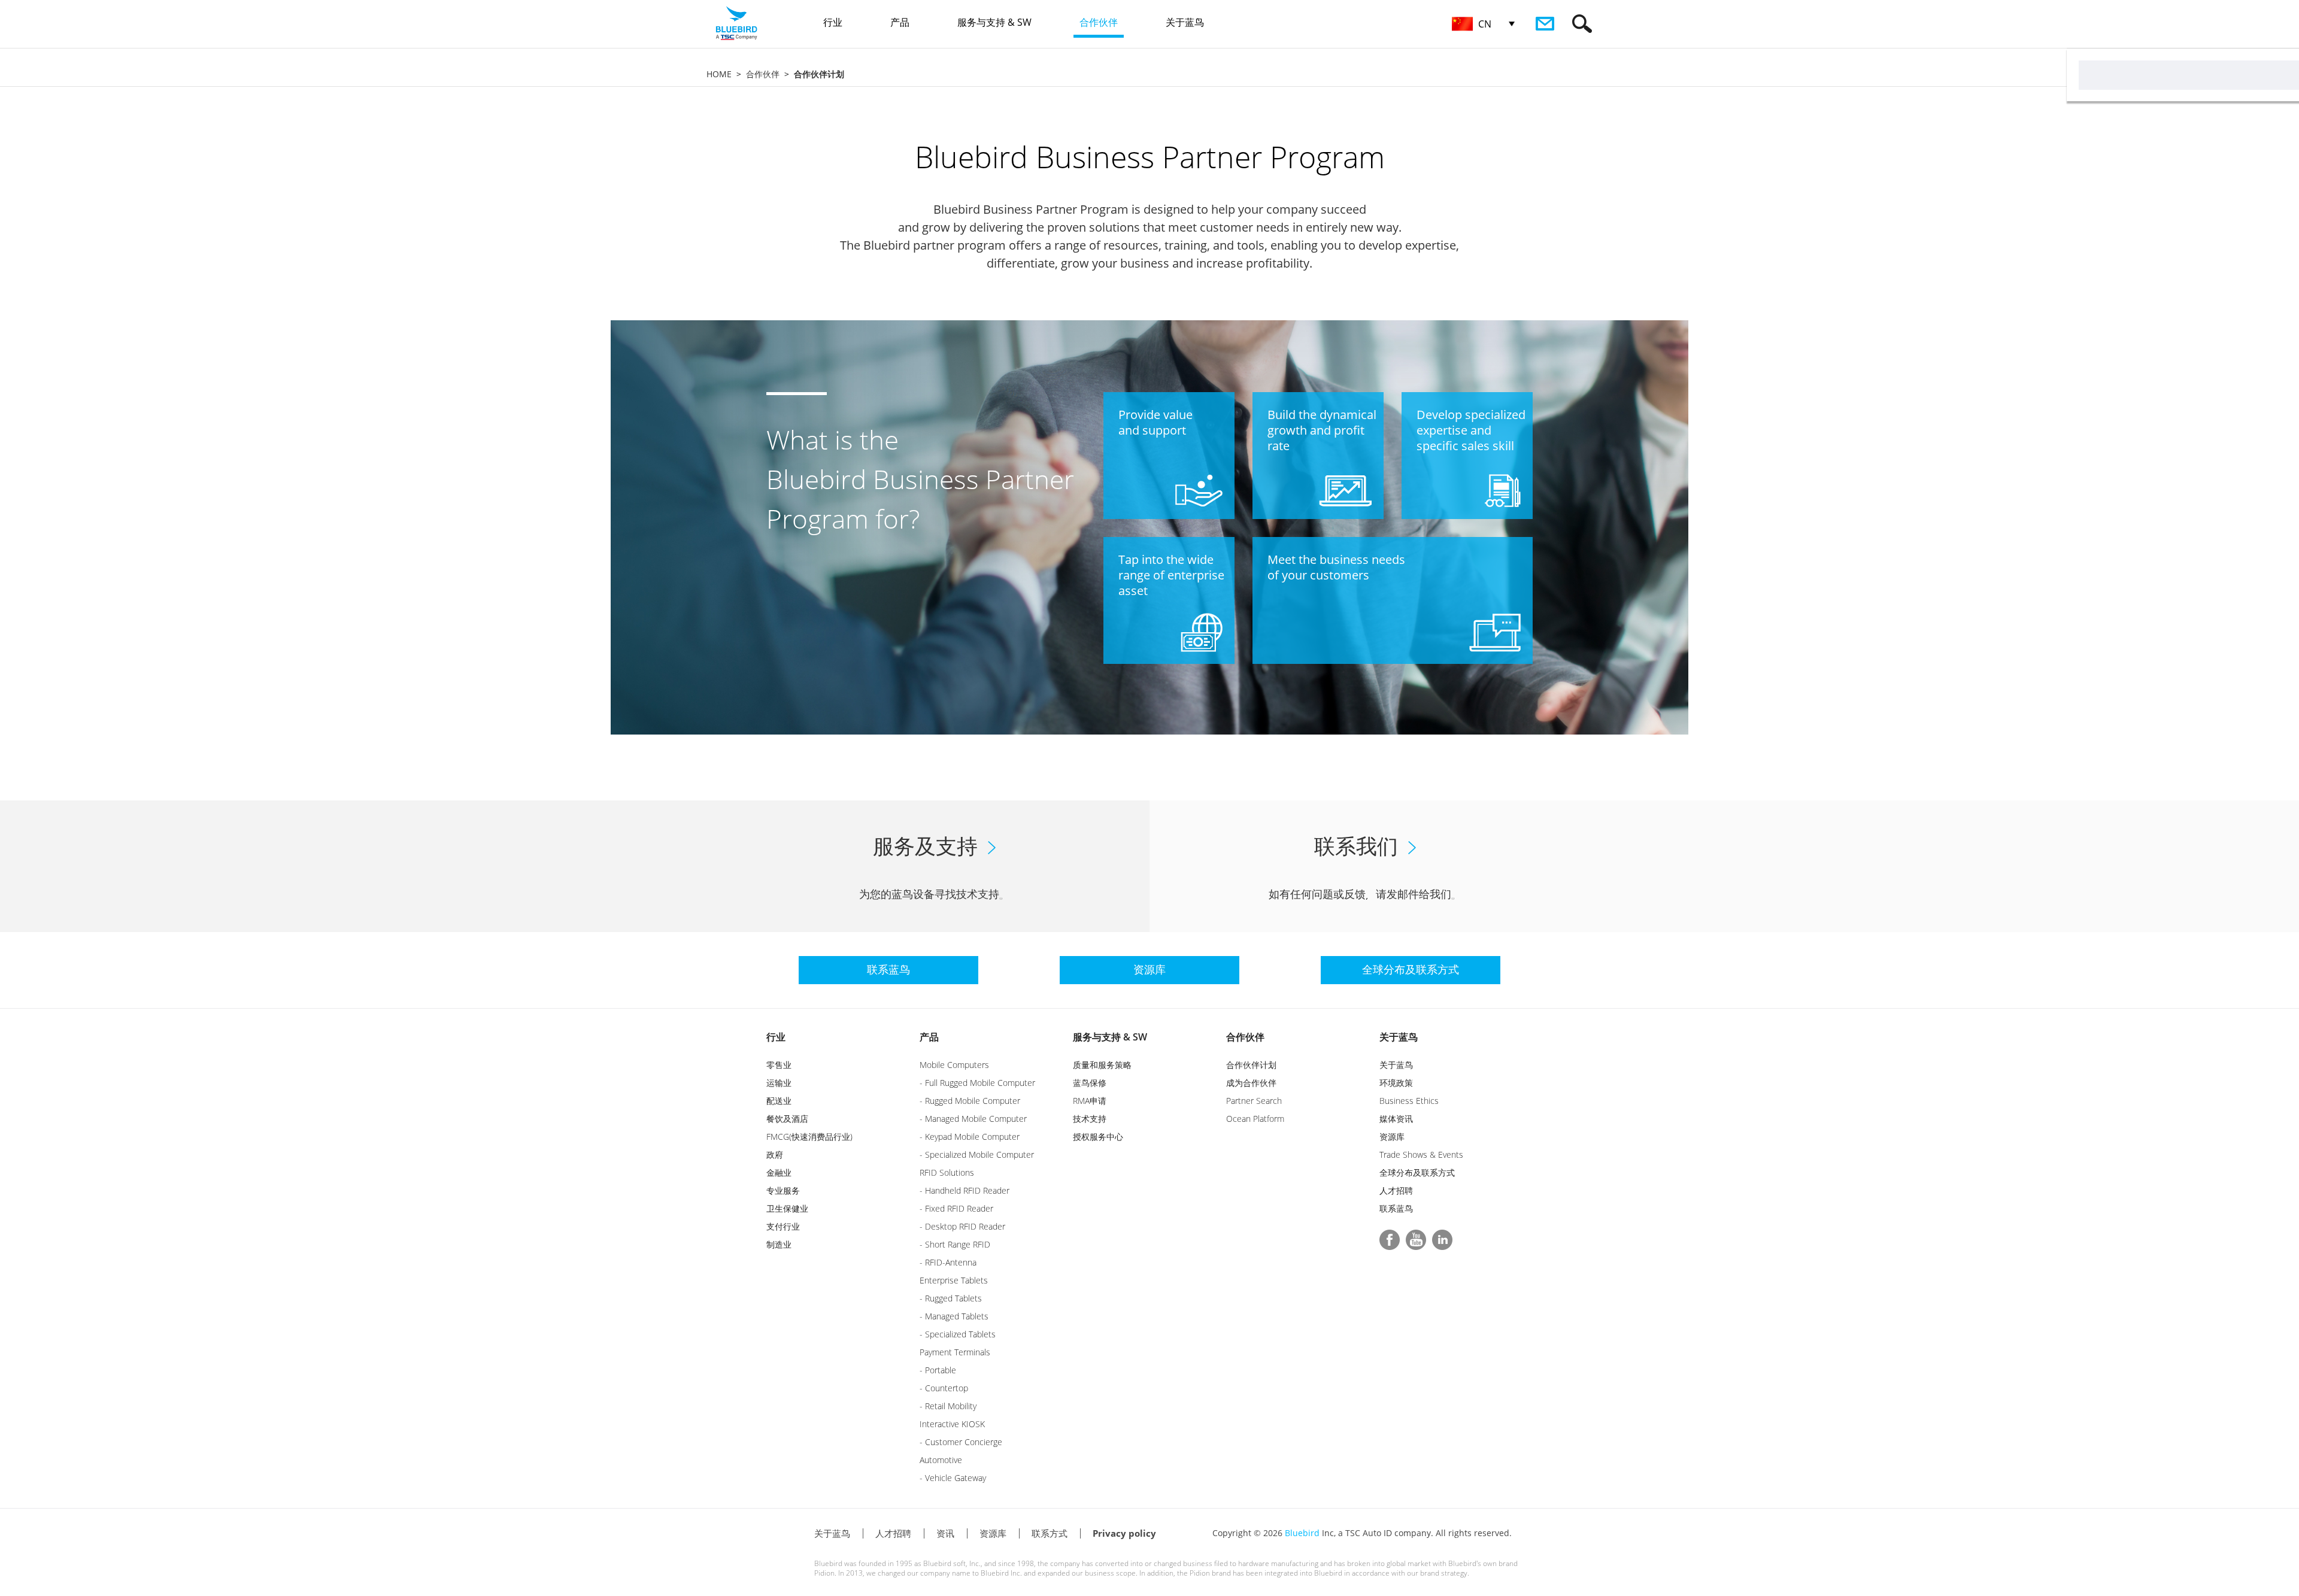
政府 (775, 1154)
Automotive (941, 1460)
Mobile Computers (954, 1065)
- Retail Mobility (948, 1406)
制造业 (779, 1244)
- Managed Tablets (954, 1316)
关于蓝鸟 (1399, 1037)
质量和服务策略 (1102, 1065)
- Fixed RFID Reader (956, 1208)
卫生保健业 (787, 1208)
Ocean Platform (1255, 1119)
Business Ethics (1409, 1101)
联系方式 (1050, 1533)
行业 (776, 1037)
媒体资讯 (1396, 1119)
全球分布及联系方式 (1417, 1172)
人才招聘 (1396, 1190)
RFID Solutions (947, 1172)
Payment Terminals (955, 1352)
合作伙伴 (763, 74)
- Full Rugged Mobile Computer (977, 1083)
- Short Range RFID (955, 1244)
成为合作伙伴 (1251, 1083)
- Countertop (944, 1388)
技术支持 (1090, 1119)
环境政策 (1396, 1083)
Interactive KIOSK (952, 1424)
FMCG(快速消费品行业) (809, 1137)
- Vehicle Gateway (953, 1478)
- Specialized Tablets (958, 1334)
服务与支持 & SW (1110, 1037)
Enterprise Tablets (954, 1280)
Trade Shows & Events (1421, 1154)
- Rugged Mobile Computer (970, 1101)
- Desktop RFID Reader (962, 1226)
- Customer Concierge (961, 1442)
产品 (929, 1037)
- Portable (938, 1370)
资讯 (945, 1533)
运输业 (779, 1083)
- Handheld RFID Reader (965, 1190)
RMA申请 (1090, 1101)
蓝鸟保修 (1090, 1083)
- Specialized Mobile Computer (977, 1154)
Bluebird (1302, 1533)
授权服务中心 (1098, 1137)
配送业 (779, 1101)
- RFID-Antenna (948, 1262)
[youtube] (1416, 1240)
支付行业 (783, 1226)
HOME (719, 74)
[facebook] (1390, 1240)
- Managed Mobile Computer (973, 1119)
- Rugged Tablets (951, 1298)
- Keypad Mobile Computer (970, 1137)
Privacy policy (1124, 1533)
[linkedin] (1442, 1240)
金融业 (779, 1172)
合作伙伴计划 (1251, 1065)
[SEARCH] (1582, 24)
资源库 (1392, 1137)
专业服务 (783, 1190)
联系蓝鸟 (1396, 1208)
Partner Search (1254, 1101)
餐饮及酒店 (787, 1119)
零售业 (779, 1065)
